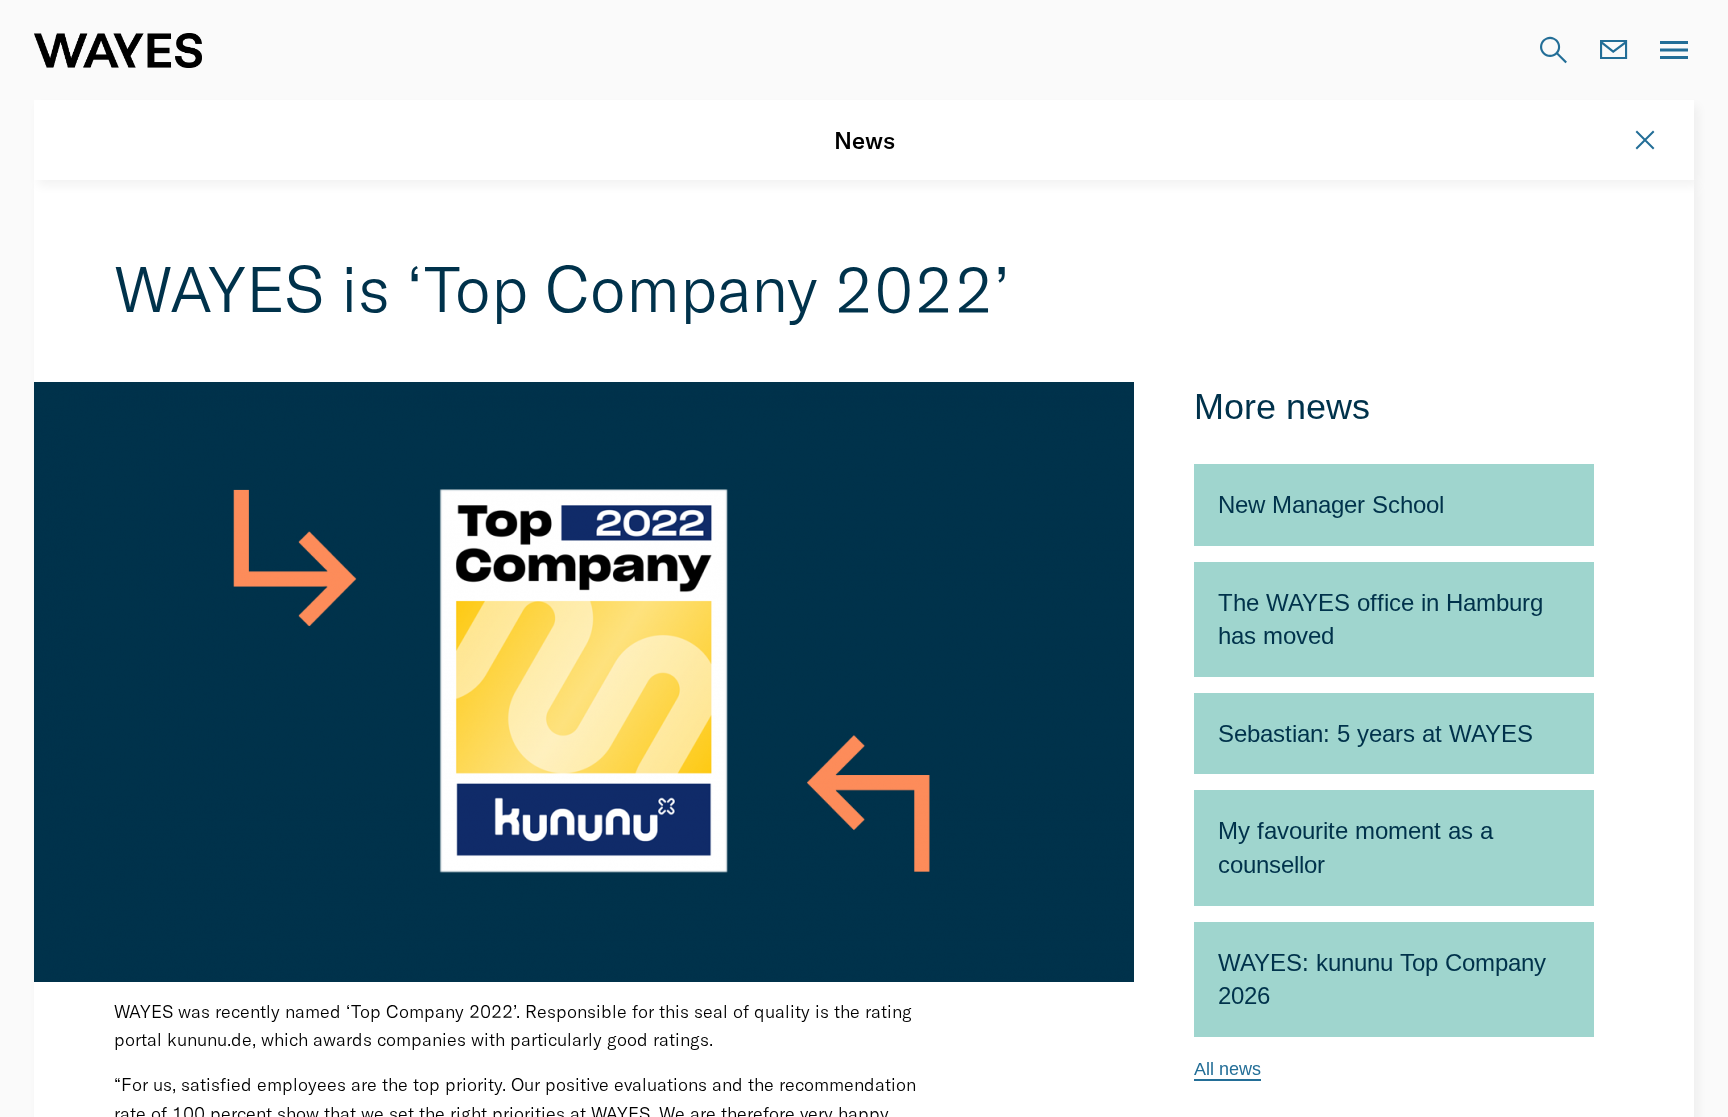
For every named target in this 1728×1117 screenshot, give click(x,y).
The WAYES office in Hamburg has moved (1380, 619)
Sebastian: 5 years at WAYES (1375, 733)
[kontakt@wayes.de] (1614, 50)
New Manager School (1331, 504)
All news (1227, 1069)
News (864, 140)
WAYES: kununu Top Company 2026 (1382, 979)
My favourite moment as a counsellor (1355, 847)
